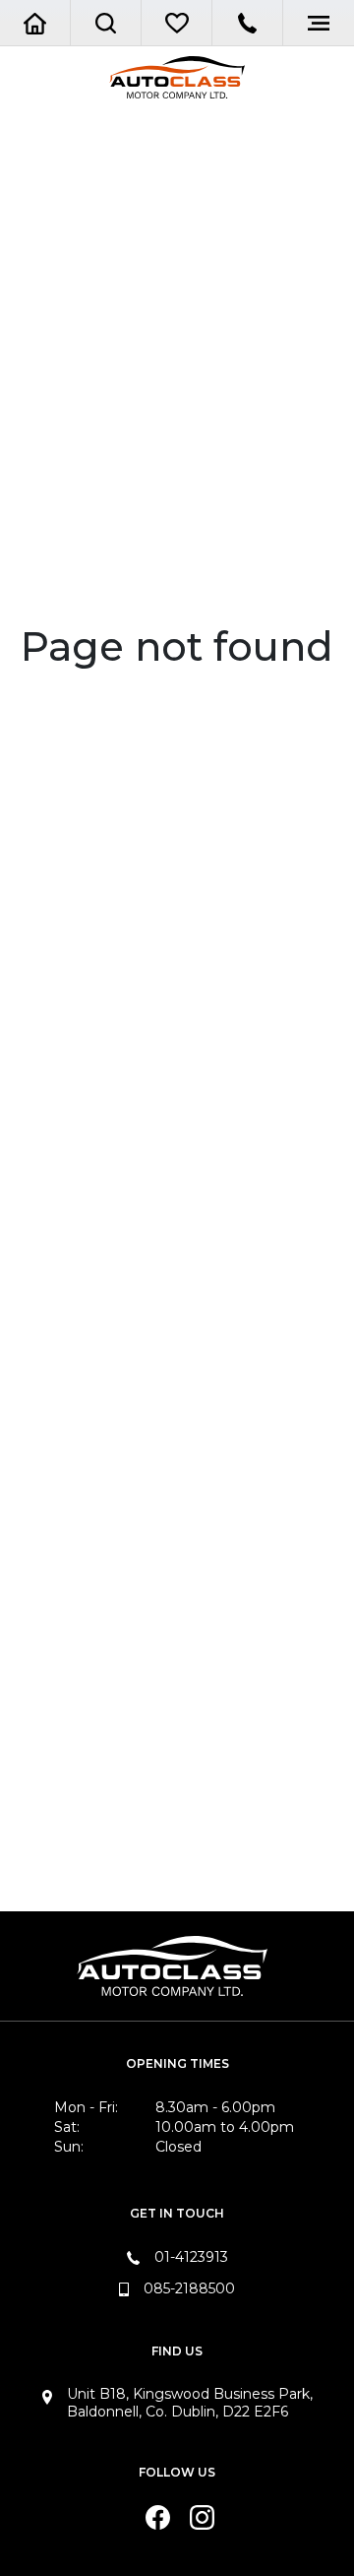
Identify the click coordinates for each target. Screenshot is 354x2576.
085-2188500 (189, 2288)
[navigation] (106, 23)
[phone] (247, 23)
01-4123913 (191, 2257)
